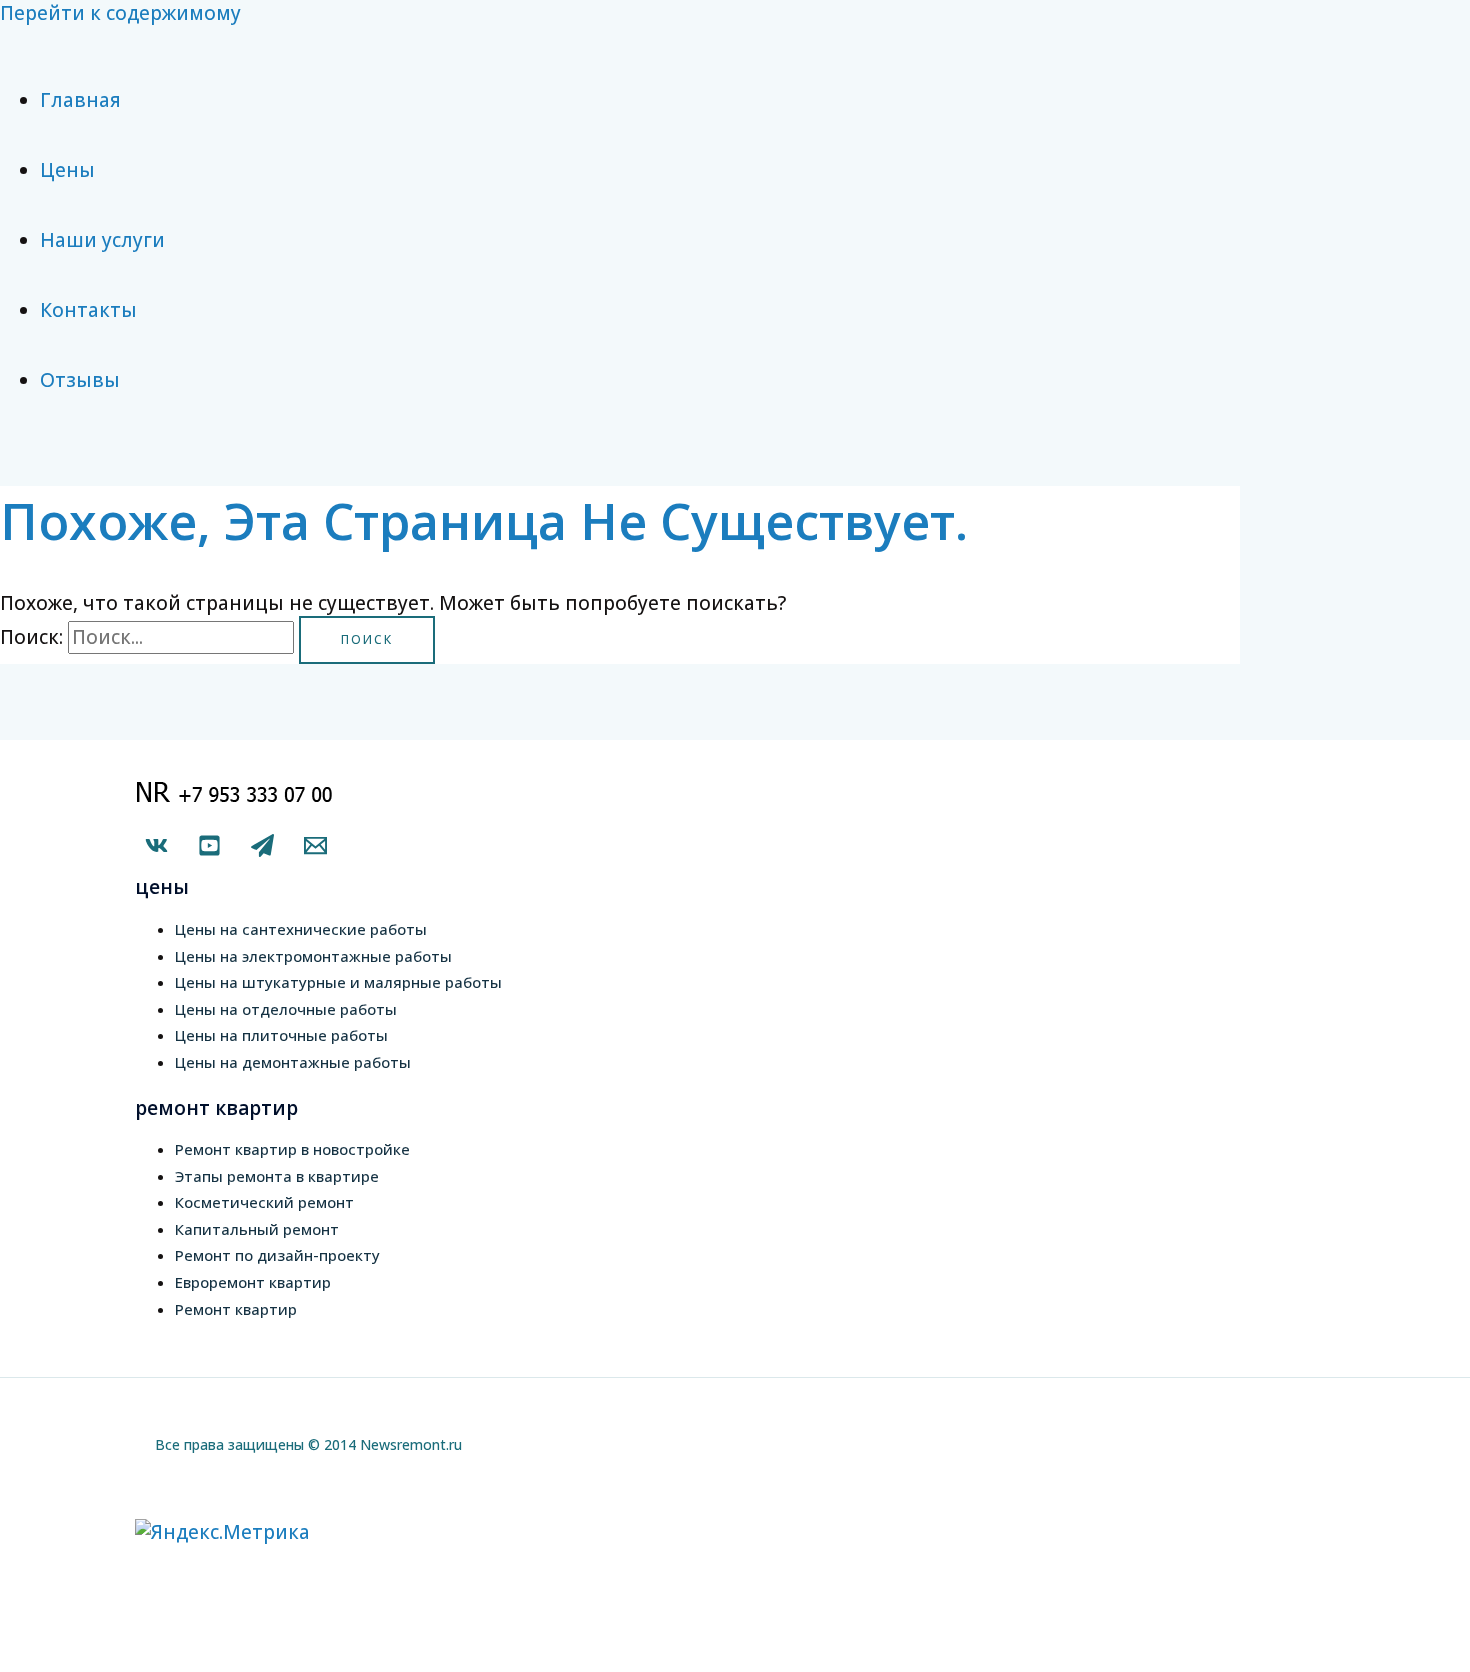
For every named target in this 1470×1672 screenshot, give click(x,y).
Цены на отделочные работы (286, 1009)
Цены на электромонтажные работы (313, 956)
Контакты (88, 310)
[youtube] (209, 850)
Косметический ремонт (264, 1202)
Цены (67, 170)
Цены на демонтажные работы (293, 1062)
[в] (156, 850)
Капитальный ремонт (257, 1229)
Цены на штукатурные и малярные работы (338, 982)
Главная (80, 100)
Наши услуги (102, 240)
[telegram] (262, 850)
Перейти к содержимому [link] (120, 13)
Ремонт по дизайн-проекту (277, 1255)
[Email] (315, 850)
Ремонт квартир (236, 1309)
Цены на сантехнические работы (301, 929)
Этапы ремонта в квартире (277, 1176)
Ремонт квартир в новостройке (292, 1149)
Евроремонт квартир (253, 1282)
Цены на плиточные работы (281, 1035)
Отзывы (80, 380)
